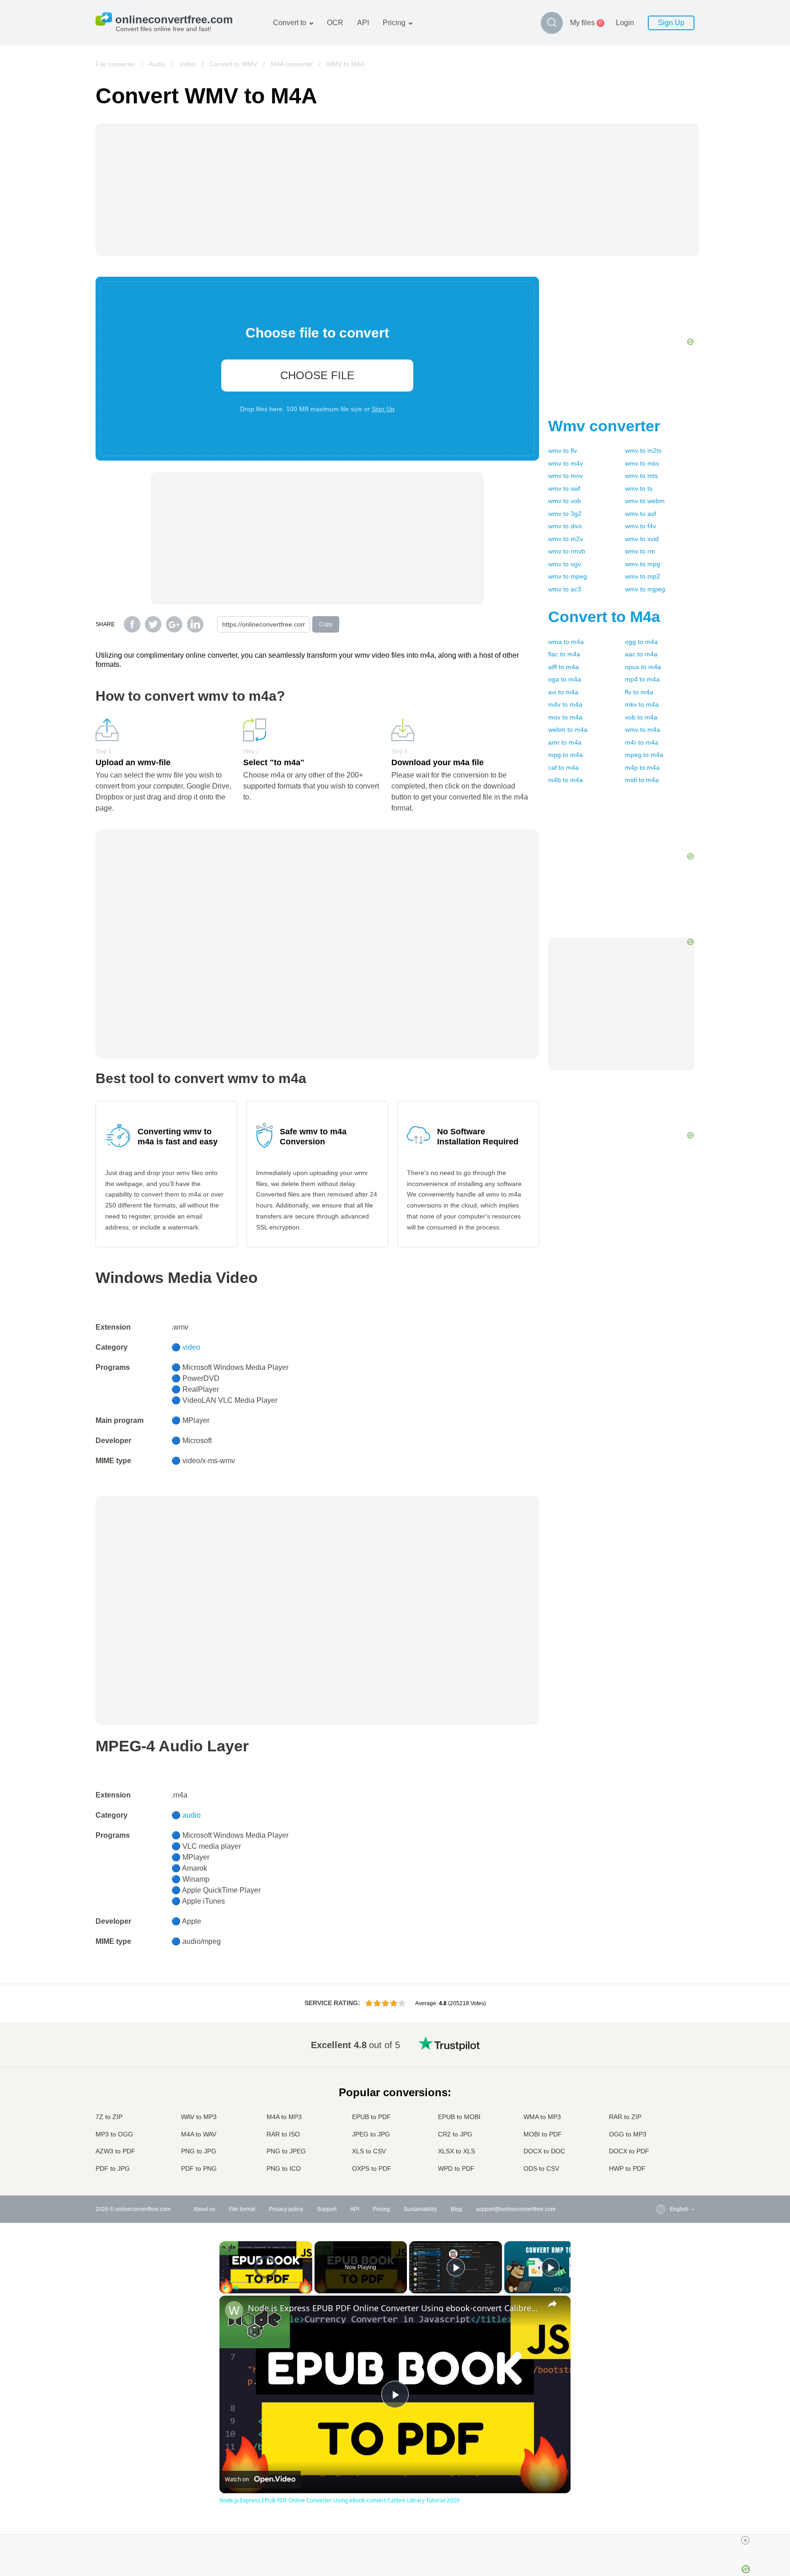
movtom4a (565, 717)
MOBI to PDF (543, 2134)
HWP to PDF (627, 2168)
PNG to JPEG (286, 2151)
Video (187, 64)
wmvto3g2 (565, 514)
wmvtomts (641, 476)
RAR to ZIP (625, 2117)
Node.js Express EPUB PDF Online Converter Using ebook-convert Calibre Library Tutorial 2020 (394, 2308)
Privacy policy (286, 2209)
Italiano (661, 2106)
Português (664, 2124)
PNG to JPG (199, 2151)
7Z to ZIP (109, 2117)
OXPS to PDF (372, 2168)
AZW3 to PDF (115, 2151)
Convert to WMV (233, 64)
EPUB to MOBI (459, 2117)
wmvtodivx (565, 526)
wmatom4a (566, 642)
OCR (335, 23)
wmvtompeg (568, 576)
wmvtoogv (565, 564)
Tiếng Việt (664, 2115)
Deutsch (662, 2079)
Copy (326, 624)
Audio (157, 64)
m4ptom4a (642, 767)
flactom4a (564, 654)
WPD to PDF (456, 2168)
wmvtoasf (641, 514)
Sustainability (420, 2209)
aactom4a (641, 654)
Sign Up (671, 23)
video (191, 1347)
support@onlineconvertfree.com (516, 2209)
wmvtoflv (563, 451)
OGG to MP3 (628, 2134)
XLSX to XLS (456, 2151)
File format (242, 2209)
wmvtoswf (564, 488)
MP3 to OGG (114, 2134)
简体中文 (662, 2151)
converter (604, 426)
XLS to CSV (369, 2151)
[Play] (225, 2288)
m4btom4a (566, 780)
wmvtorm (640, 551)
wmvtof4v (641, 526)
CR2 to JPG (455, 2134)
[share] (552, 2304)
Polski (659, 2170)
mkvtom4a (642, 704)
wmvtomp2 (643, 576)
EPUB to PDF (371, 2117)
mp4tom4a (642, 679)
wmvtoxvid (642, 539)
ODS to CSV (541, 2168)
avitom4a (563, 692)
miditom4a (642, 780)
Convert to (290, 23)
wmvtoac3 (565, 589)
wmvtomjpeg (645, 589)
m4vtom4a (565, 704)
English (661, 2043)
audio (192, 1815)
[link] (234, 2310)
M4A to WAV (199, 2134)
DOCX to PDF (629, 2151)
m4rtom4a (642, 742)
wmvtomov (566, 476)
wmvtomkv (642, 463)
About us (204, 2209)
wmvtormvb (567, 551)
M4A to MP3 (284, 2117)
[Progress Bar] (266, 2282)
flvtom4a (639, 692)
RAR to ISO (283, 2134)
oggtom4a (641, 642)
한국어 (660, 2160)
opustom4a (643, 667)
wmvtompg (643, 564)
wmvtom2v (566, 539)
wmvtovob (565, 501)
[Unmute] (236, 2288)
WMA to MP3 (542, 2117)
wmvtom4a (643, 730)
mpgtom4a (566, 755)
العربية (659, 2061)
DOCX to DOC (544, 2151)
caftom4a (563, 767)
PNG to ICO (284, 2168)
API (363, 23)
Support (327, 2209)
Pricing (394, 23)
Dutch (659, 2133)
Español (662, 2070)
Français (662, 2088)
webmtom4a (568, 730)
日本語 (660, 2097)
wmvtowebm (645, 501)
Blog (456, 2209)
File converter (115, 64)
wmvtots (639, 488)
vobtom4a (641, 717)
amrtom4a (565, 742)
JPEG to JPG (371, 2134)
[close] (745, 2540)
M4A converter (292, 64)
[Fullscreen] (307, 2288)
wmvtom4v (566, 463)
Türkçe (660, 2142)
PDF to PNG (199, 2168)
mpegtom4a (644, 755)
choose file (317, 375)
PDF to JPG (113, 2168)
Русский (662, 2052)
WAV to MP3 (199, 2117)
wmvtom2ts (643, 451)
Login (625, 23)
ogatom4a (565, 679)
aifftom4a (563, 667)
